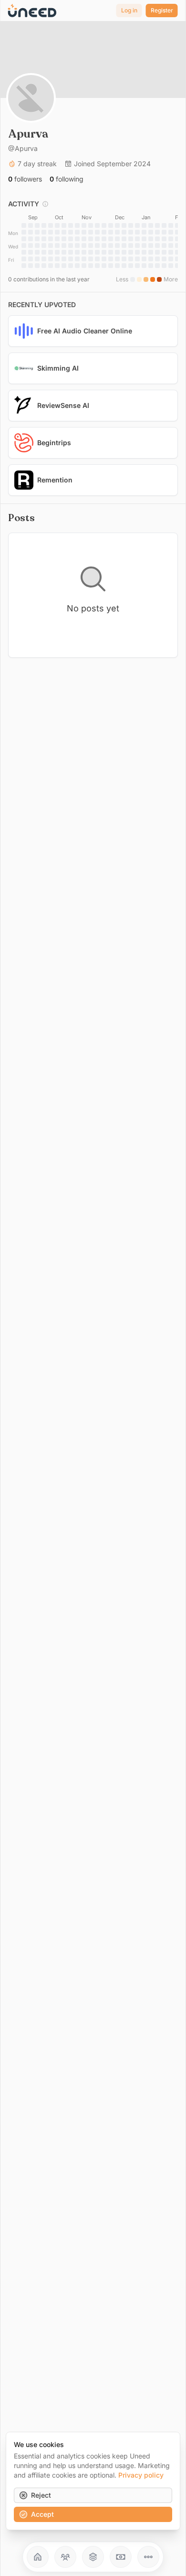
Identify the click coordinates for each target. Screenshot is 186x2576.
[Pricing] (121, 2557)
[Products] (93, 2557)
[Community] (65, 2557)
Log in (129, 10)
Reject (41, 2495)
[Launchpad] (38, 2557)
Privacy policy (141, 2475)
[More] (148, 2557)
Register (162, 10)
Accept (42, 2514)
